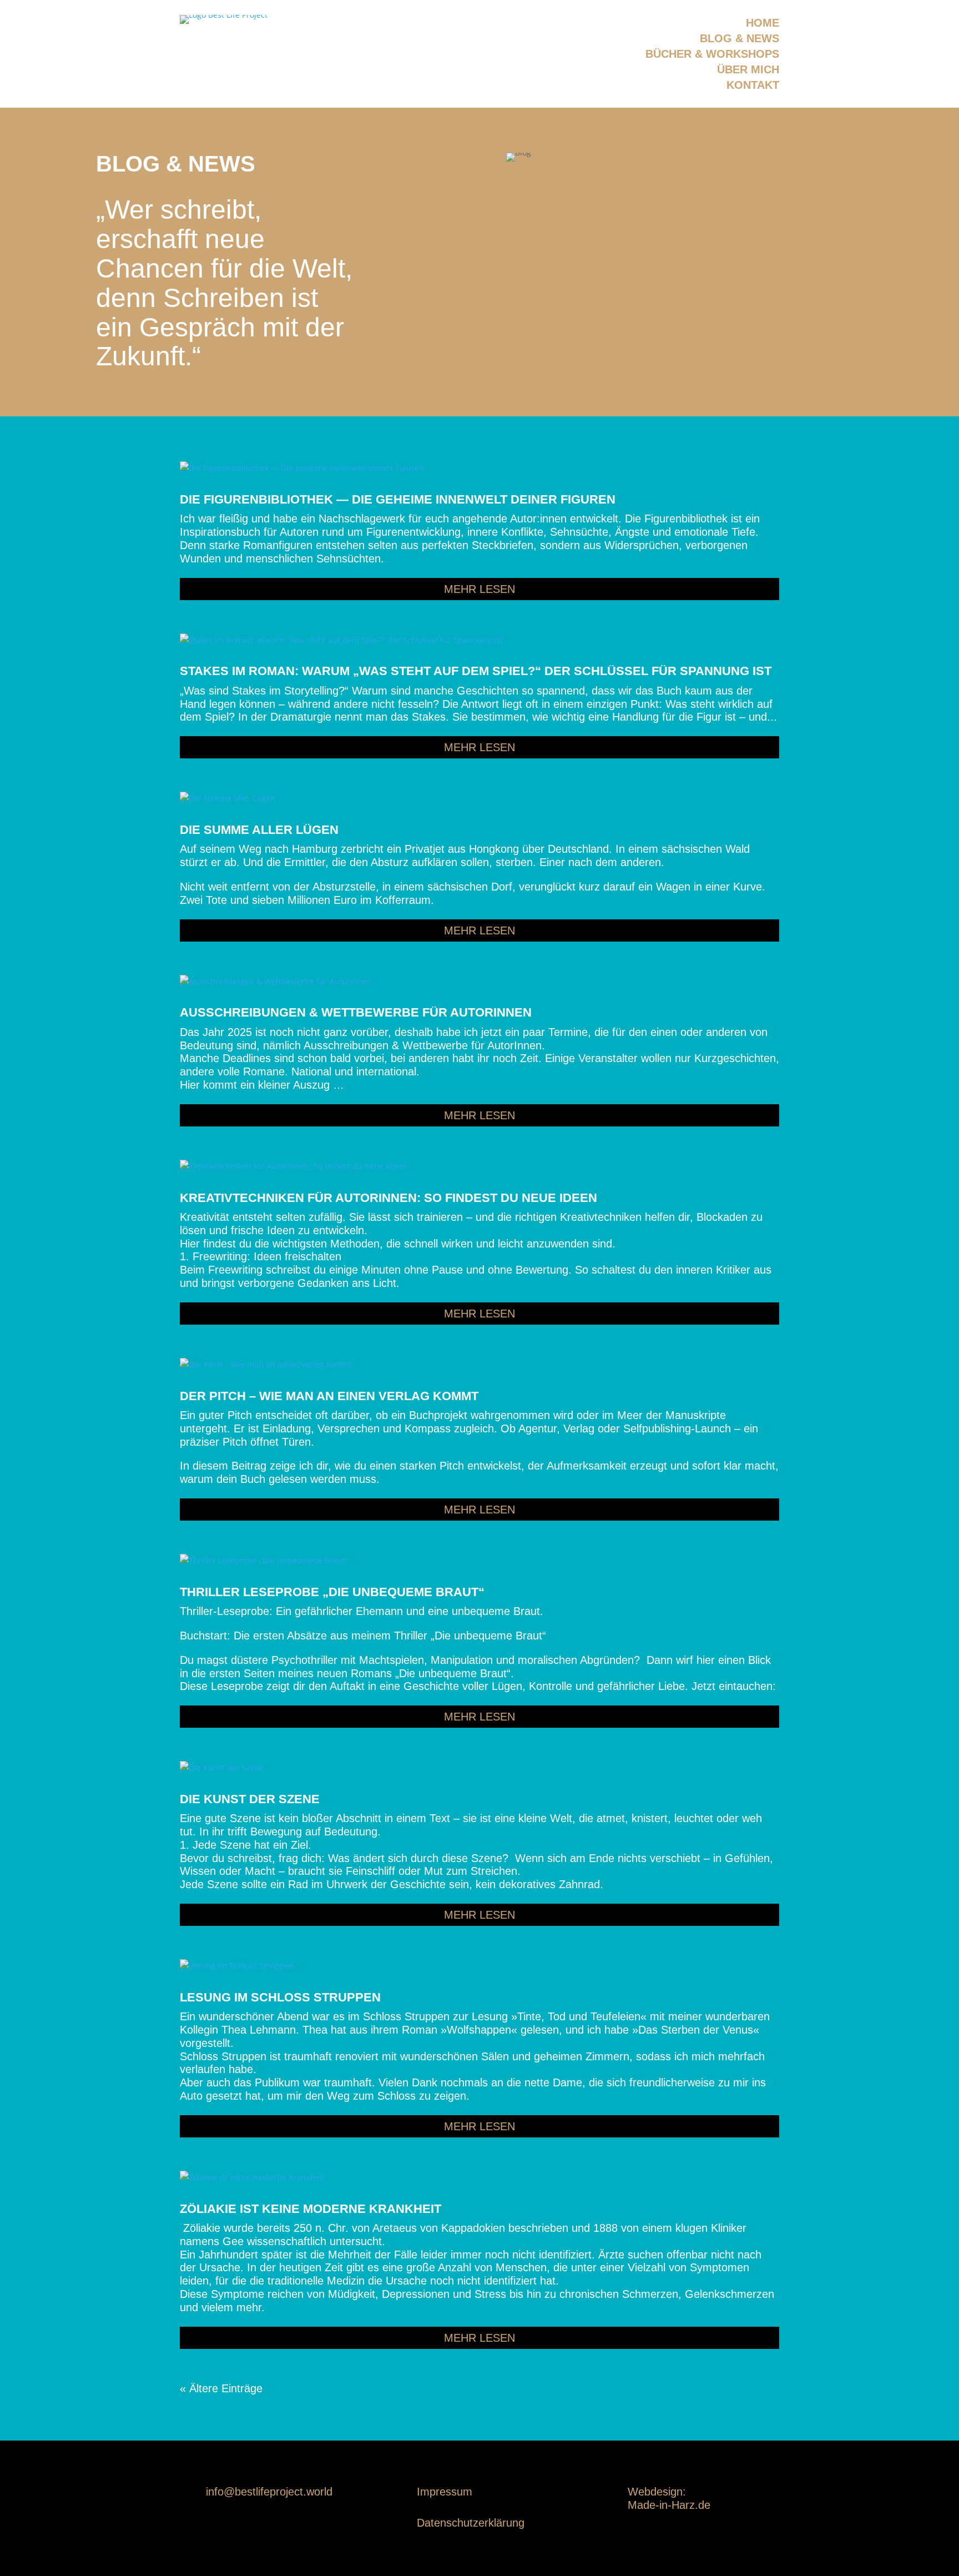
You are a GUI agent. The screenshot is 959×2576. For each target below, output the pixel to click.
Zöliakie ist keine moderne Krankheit (311, 2209)
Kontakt (753, 85)
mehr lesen (479, 589)
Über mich (748, 69)
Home (763, 23)
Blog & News (740, 38)
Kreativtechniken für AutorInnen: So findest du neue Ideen (388, 1198)
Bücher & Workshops (712, 54)
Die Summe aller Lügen (259, 830)
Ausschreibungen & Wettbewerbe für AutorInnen (356, 1012)
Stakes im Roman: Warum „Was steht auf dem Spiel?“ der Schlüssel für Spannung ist (476, 671)
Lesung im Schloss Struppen (280, 1997)
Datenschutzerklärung (471, 2523)
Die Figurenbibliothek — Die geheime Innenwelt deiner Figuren (398, 499)
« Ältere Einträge (221, 2388)
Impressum (445, 2492)
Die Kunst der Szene (250, 1799)
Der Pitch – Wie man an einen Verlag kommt (329, 1396)
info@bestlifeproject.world (269, 2492)
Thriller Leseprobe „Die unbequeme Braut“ (332, 1592)
